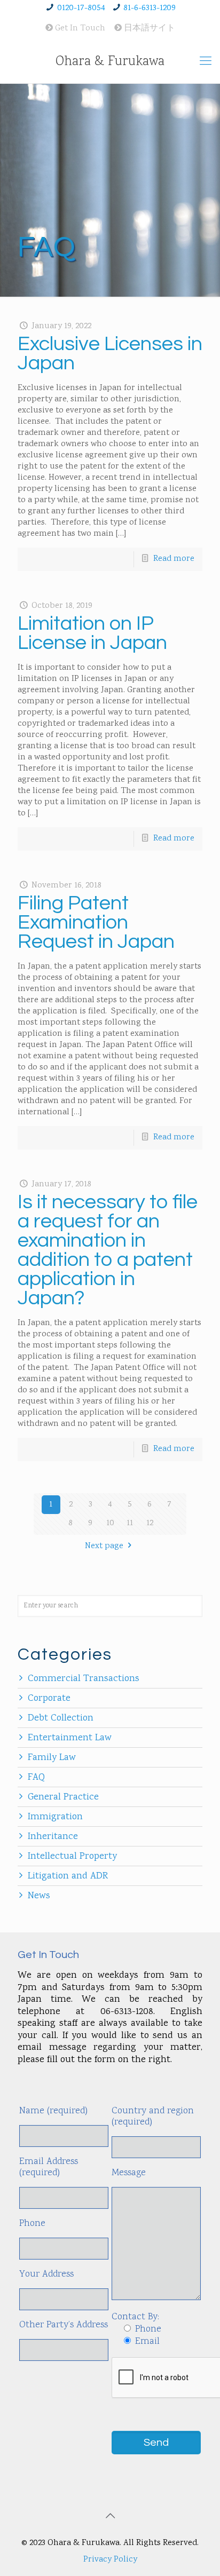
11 (130, 1523)
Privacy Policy (110, 2560)
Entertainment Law (70, 1738)
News (39, 1896)
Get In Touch (79, 29)
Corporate (49, 1699)
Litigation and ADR (68, 1876)
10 (110, 1523)
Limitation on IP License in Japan (92, 633)
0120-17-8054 (81, 8)
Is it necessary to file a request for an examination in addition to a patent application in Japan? (108, 1250)
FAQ (36, 1778)
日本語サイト (148, 29)
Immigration (55, 1817)
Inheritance (53, 1837)
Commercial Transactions (84, 1679)
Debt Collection (61, 1718)
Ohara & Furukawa (110, 62)
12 (150, 1523)
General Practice (63, 1797)
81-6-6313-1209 (150, 8)
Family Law (52, 1758)
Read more (174, 559)
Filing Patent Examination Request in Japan (96, 922)
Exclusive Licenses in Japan (110, 354)
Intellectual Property (72, 1857)
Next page (104, 1546)
